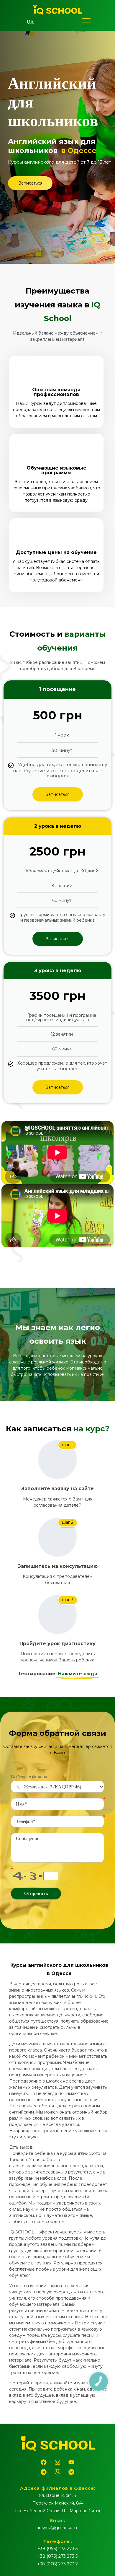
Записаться (58, 794)
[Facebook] (44, 2462)
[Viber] (57, 2472)
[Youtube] (71, 2462)
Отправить (36, 1893)
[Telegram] (44, 2472)
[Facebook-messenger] (71, 2472)
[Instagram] (57, 2462)
